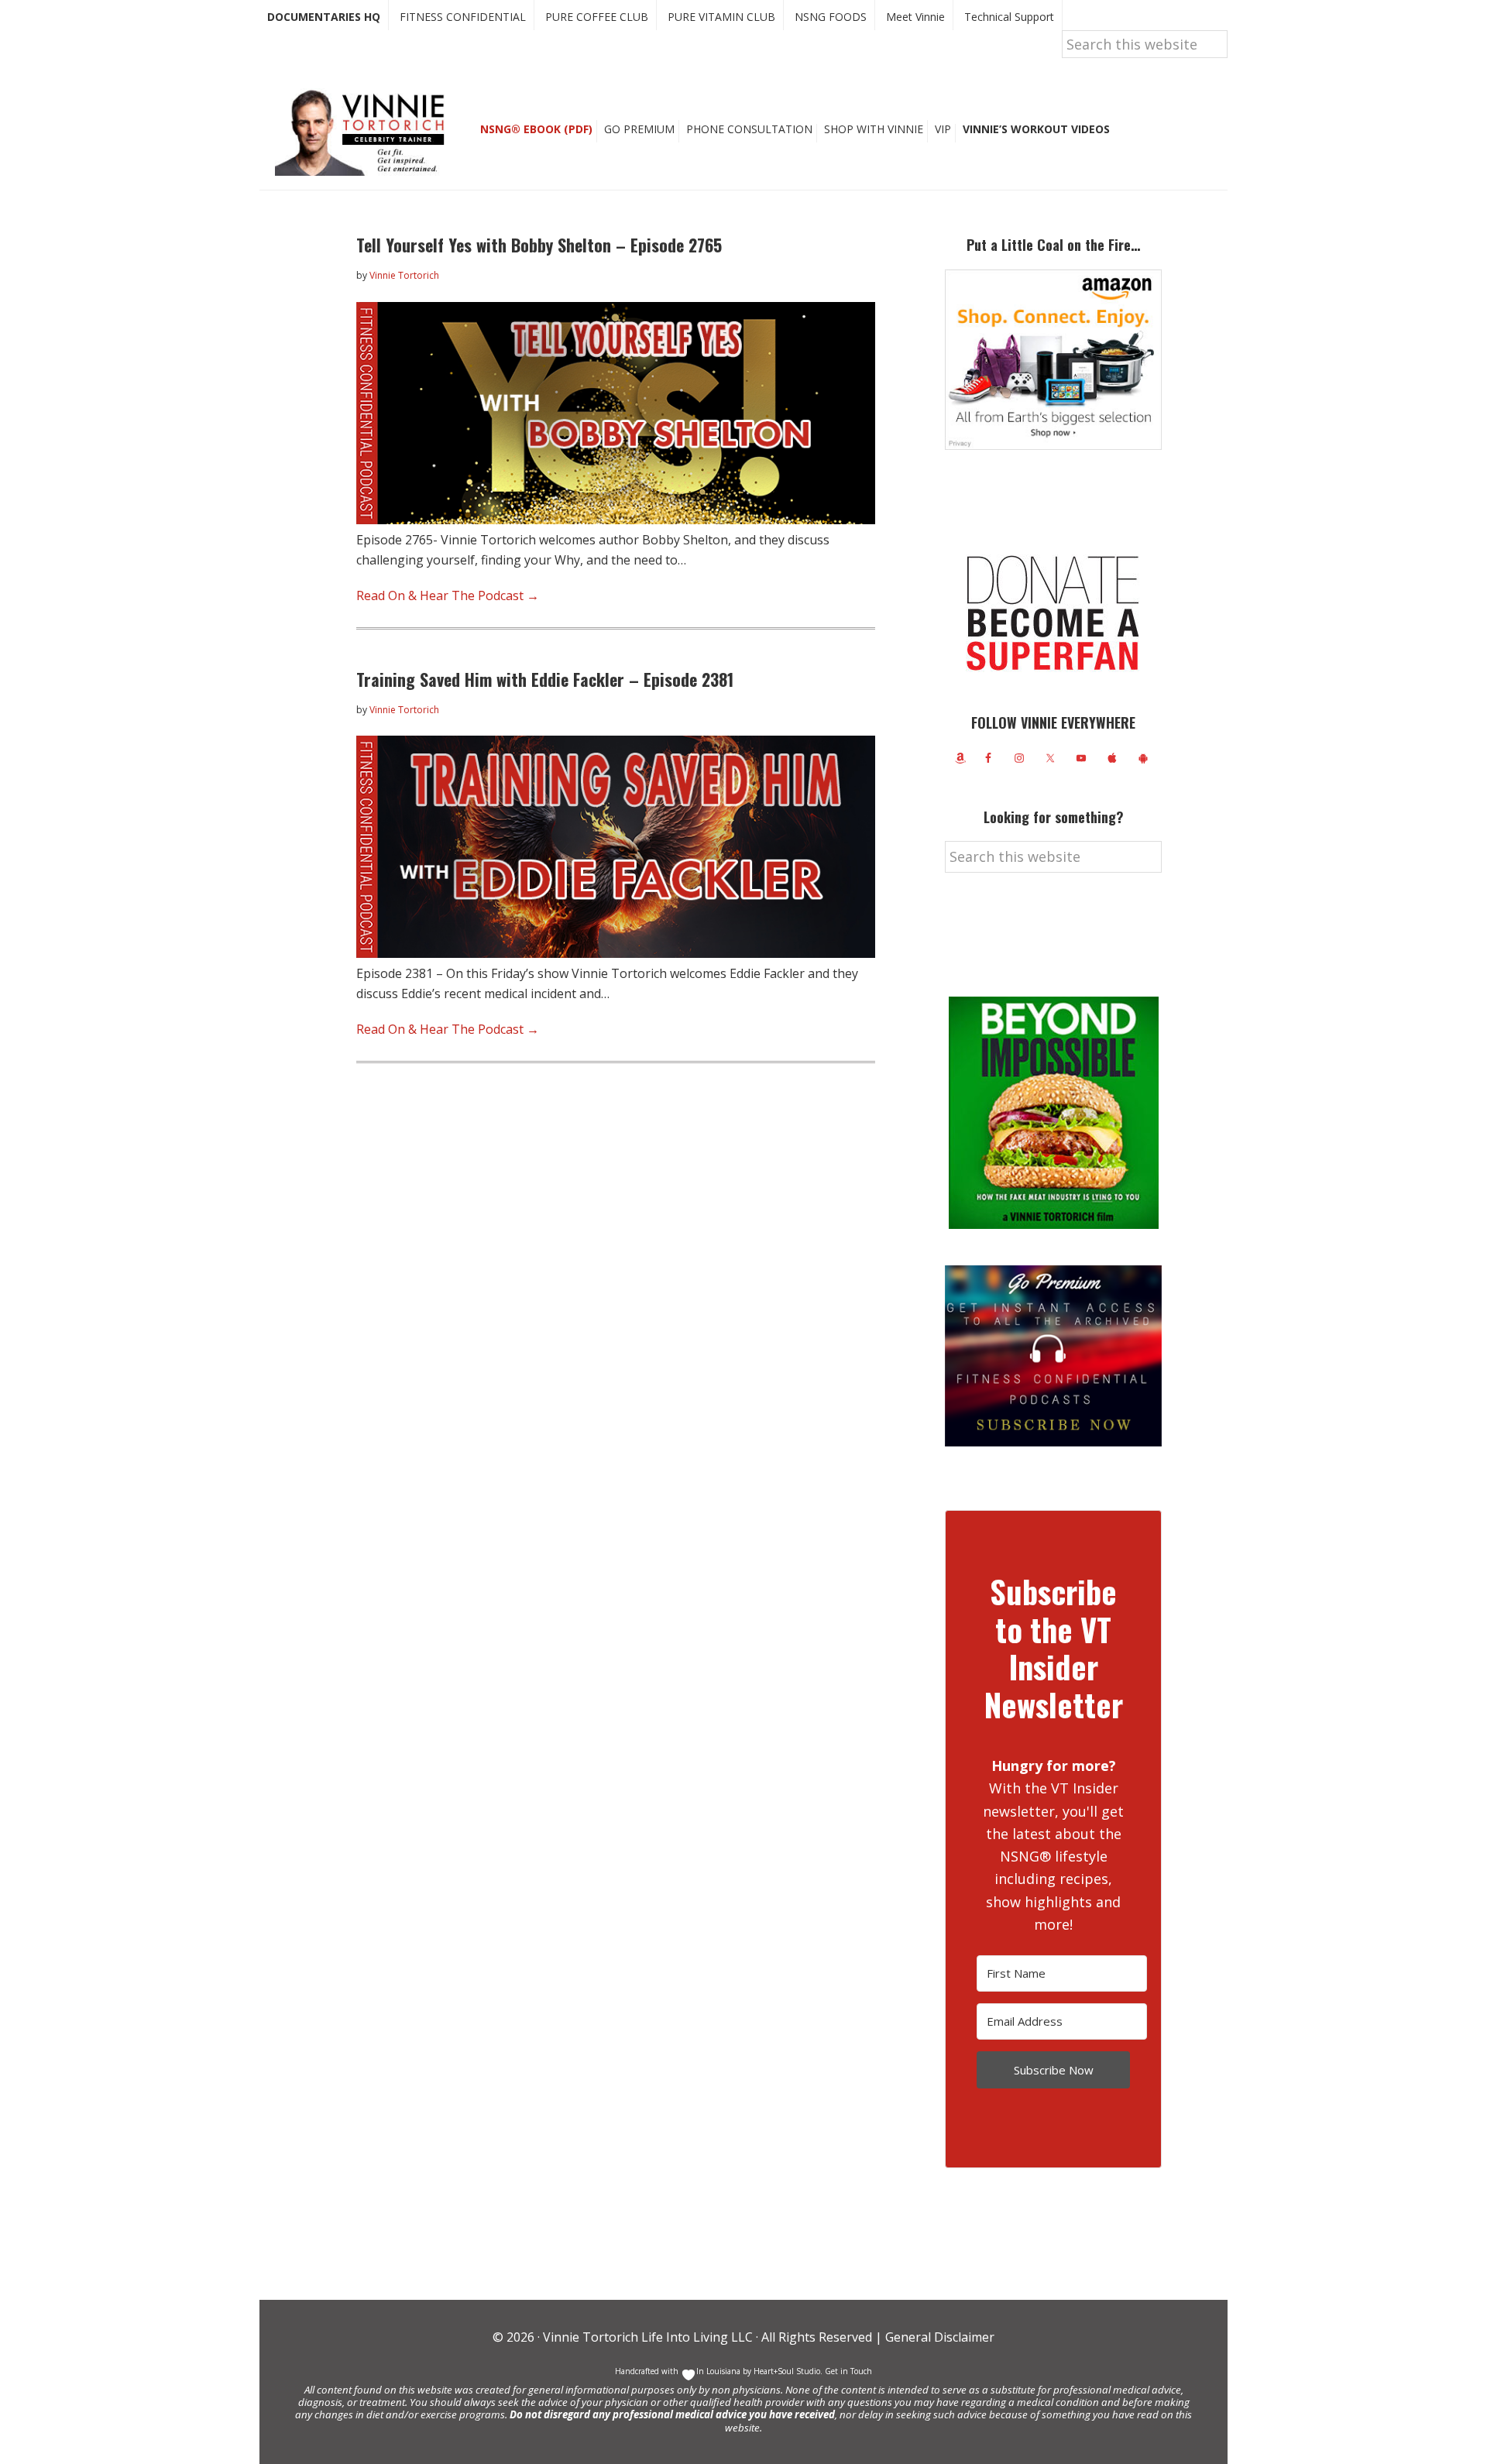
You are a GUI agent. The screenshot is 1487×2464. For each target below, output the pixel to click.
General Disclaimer (938, 2337)
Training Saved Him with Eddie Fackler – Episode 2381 (545, 679)
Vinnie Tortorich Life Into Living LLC (648, 2337)
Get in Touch (848, 2371)
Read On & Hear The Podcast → (448, 595)
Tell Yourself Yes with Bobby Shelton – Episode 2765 (539, 245)
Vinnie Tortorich (366, 132)
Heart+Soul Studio (786, 2371)
